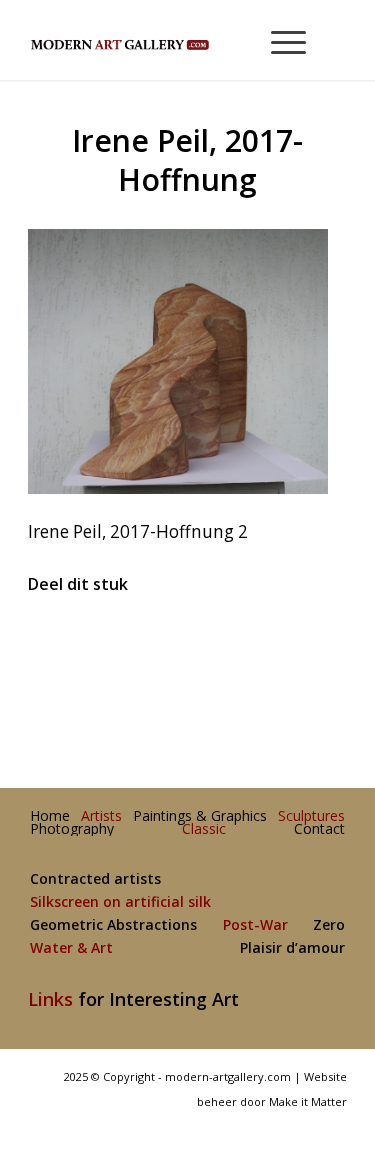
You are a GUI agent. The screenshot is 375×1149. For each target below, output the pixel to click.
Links (50, 999)
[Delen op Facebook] (82, 645)
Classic (204, 829)
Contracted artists (95, 879)
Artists (101, 816)
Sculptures (311, 816)
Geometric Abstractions (113, 925)
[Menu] (278, 40)
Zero (329, 925)
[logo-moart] (155, 40)
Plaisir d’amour (292, 948)
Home (50, 816)
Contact (319, 829)
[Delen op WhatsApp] (188, 645)
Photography (72, 829)
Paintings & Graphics (200, 816)
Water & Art (71, 948)
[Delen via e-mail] (293, 645)
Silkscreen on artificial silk (120, 902)
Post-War (255, 925)
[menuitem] (279, 40)
